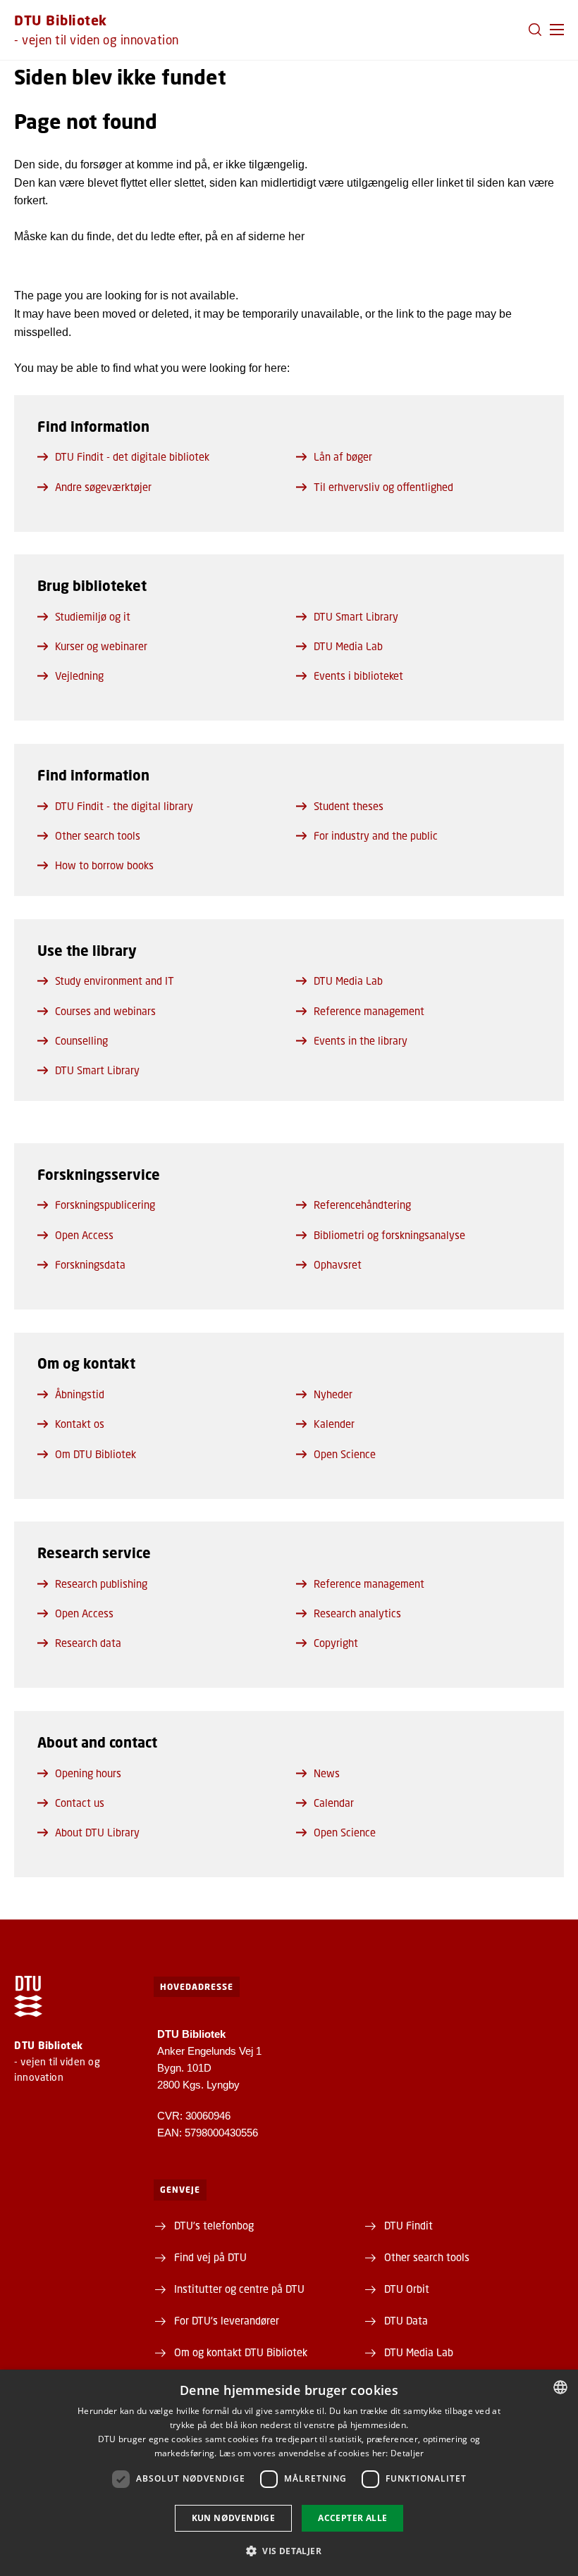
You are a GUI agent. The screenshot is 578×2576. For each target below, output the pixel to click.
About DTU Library (97, 1832)
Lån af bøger (343, 456)
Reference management (369, 1011)
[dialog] (289, 2473)
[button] (557, 30)
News (327, 1773)
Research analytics (357, 1613)
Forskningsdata (90, 1264)
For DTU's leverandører (227, 2320)
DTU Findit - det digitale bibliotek (132, 456)
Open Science (345, 1454)
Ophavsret (338, 1264)
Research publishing (101, 1583)
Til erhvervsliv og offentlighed (383, 487)
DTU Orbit (407, 2289)
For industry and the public (376, 835)
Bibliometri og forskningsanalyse (389, 1235)
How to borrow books (104, 865)
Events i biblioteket (358, 676)
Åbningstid (80, 1394)
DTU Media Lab (348, 646)
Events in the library (361, 1040)
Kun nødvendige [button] (234, 2518)
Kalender (334, 1424)
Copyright (336, 1643)
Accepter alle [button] (352, 2518)
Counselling (81, 1040)
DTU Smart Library (356, 616)
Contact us (80, 1803)
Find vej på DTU (210, 2257)
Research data (88, 1643)
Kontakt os (80, 1424)
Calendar (334, 1803)
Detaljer (407, 2453)
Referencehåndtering (362, 1205)
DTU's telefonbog (214, 2225)
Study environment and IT (115, 981)
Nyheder (333, 1394)
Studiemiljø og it (93, 616)
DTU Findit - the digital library (124, 806)
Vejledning (79, 676)
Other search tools (98, 835)
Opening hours (88, 1773)
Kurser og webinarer (101, 646)
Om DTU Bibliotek (96, 1454)
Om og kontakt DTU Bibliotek (241, 2352)
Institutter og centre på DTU (239, 2289)
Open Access (84, 1235)
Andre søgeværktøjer (103, 487)
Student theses (349, 806)
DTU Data (406, 2320)
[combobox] (560, 2387)
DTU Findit (408, 2225)
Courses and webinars (105, 1011)
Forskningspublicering (105, 1205)
